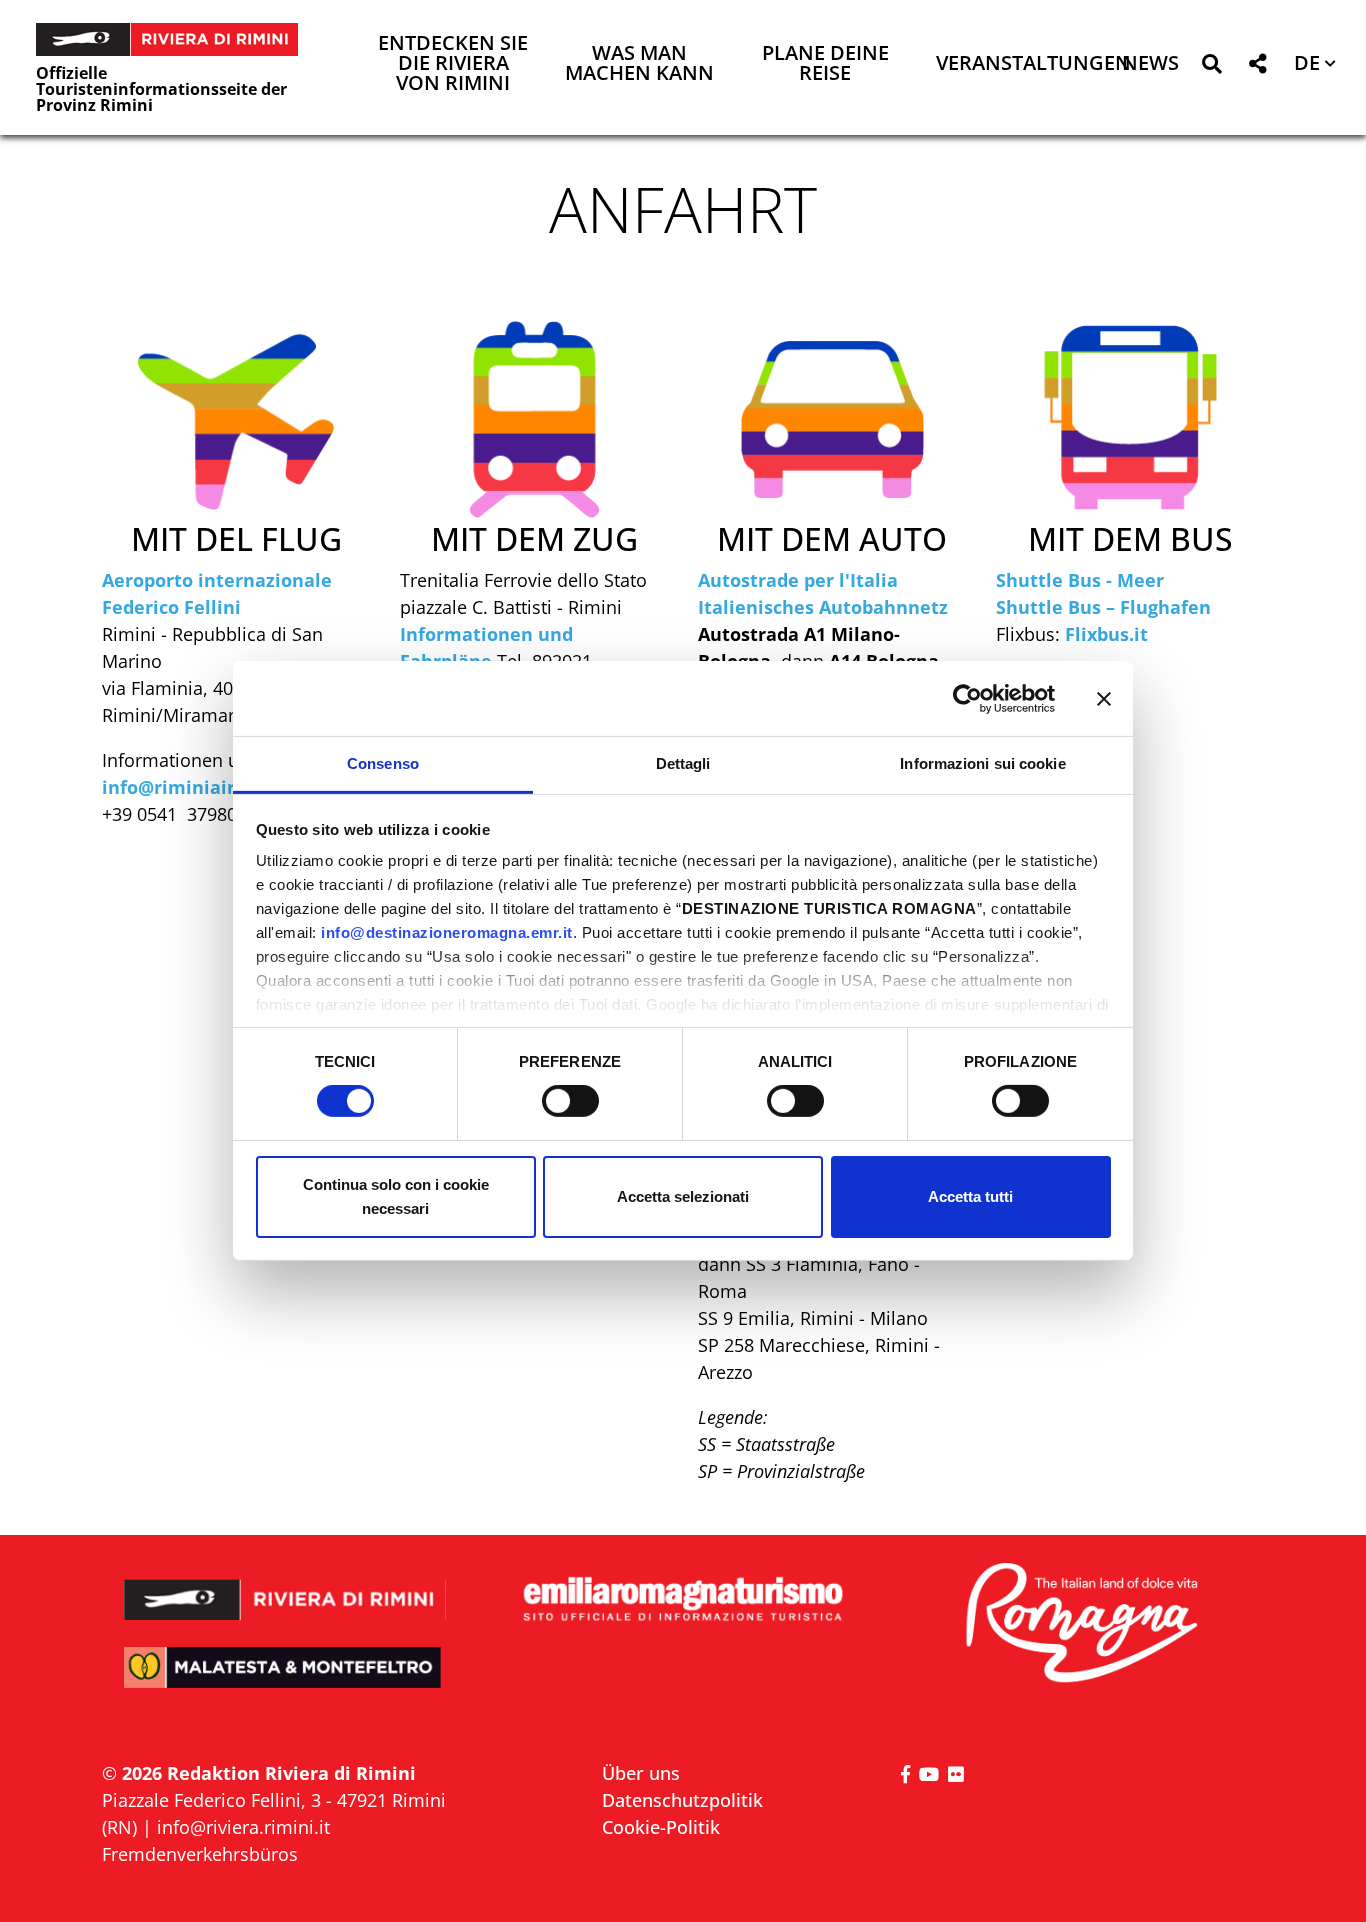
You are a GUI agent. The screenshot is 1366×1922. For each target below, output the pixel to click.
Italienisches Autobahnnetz (823, 607)
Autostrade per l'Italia (798, 580)
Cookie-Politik (661, 1827)
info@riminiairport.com (209, 787)
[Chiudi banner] (1104, 698)
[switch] (570, 1101)
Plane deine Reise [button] (825, 64)
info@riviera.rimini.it (243, 1827)
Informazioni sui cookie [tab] (982, 763)
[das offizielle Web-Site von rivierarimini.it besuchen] (285, 1586)
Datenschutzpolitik (682, 1800)
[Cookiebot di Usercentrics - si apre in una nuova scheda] (967, 698)
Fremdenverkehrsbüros (200, 1854)
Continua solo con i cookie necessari (396, 1196)
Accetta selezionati (683, 1196)
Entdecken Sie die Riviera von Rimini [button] (453, 64)
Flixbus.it (1106, 634)
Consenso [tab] (383, 763)
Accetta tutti (970, 1196)
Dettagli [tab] (683, 763)
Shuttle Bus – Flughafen (1103, 607)
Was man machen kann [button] (639, 64)
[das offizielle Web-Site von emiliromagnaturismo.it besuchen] (682, 1600)
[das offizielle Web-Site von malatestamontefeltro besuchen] (285, 1681)
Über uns (641, 1773)
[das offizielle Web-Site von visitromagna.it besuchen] (1080, 1624)
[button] (1211, 67)
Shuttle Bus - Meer (1080, 580)
